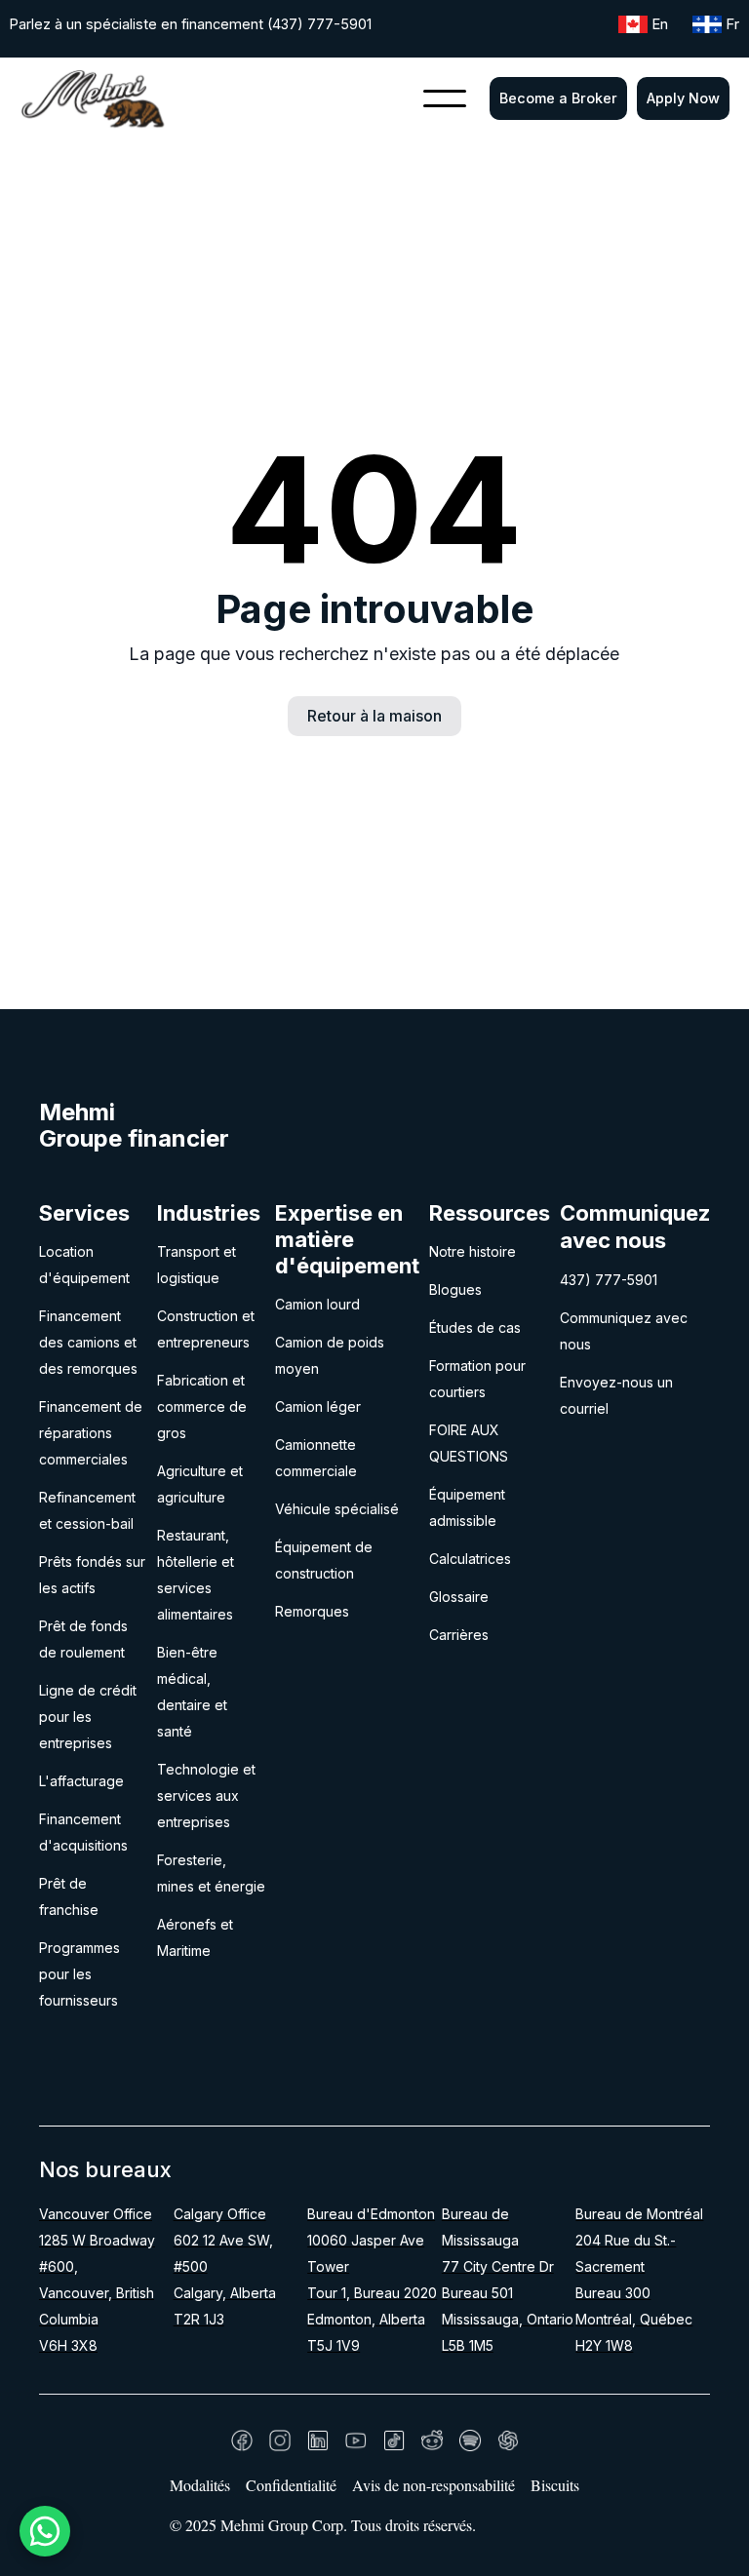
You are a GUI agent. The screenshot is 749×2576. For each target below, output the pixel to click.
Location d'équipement (84, 1265)
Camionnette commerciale (316, 1458)
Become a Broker (558, 98)
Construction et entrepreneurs (206, 1329)
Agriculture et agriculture (200, 1484)
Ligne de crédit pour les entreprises (88, 1717)
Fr (732, 24)
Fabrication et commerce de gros (202, 1406)
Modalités (200, 2485)
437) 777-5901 (609, 1280)
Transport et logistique (197, 1265)
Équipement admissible (467, 1507)
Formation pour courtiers (477, 1379)
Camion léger (318, 1406)
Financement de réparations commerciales (91, 1433)
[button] (445, 98)
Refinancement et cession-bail (87, 1510)
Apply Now (683, 98)
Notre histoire (473, 1251)
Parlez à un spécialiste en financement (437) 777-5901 (191, 24)
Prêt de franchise (69, 1896)
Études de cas (475, 1327)
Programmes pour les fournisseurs (79, 1974)
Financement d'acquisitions (83, 1832)
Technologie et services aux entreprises (206, 1795)
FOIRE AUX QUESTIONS (469, 1443)
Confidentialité (291, 2485)
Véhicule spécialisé (337, 1509)
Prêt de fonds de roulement (83, 1639)
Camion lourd (317, 1304)
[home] (93, 98)
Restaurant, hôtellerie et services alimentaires (196, 1575)
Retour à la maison (374, 716)
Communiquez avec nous (624, 1331)
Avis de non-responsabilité (434, 2485)
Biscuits (555, 2485)
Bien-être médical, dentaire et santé (192, 1692)
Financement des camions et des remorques (88, 1342)
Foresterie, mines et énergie (211, 1873)
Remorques (312, 1611)
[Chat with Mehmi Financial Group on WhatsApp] (45, 2531)
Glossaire (459, 1597)
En (660, 24)
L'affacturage (81, 1781)
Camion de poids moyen (330, 1355)
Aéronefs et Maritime (195, 1937)
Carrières (459, 1635)
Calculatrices (470, 1559)
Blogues (455, 1289)
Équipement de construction (324, 1560)
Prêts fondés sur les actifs (92, 1575)
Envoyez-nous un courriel (616, 1395)
